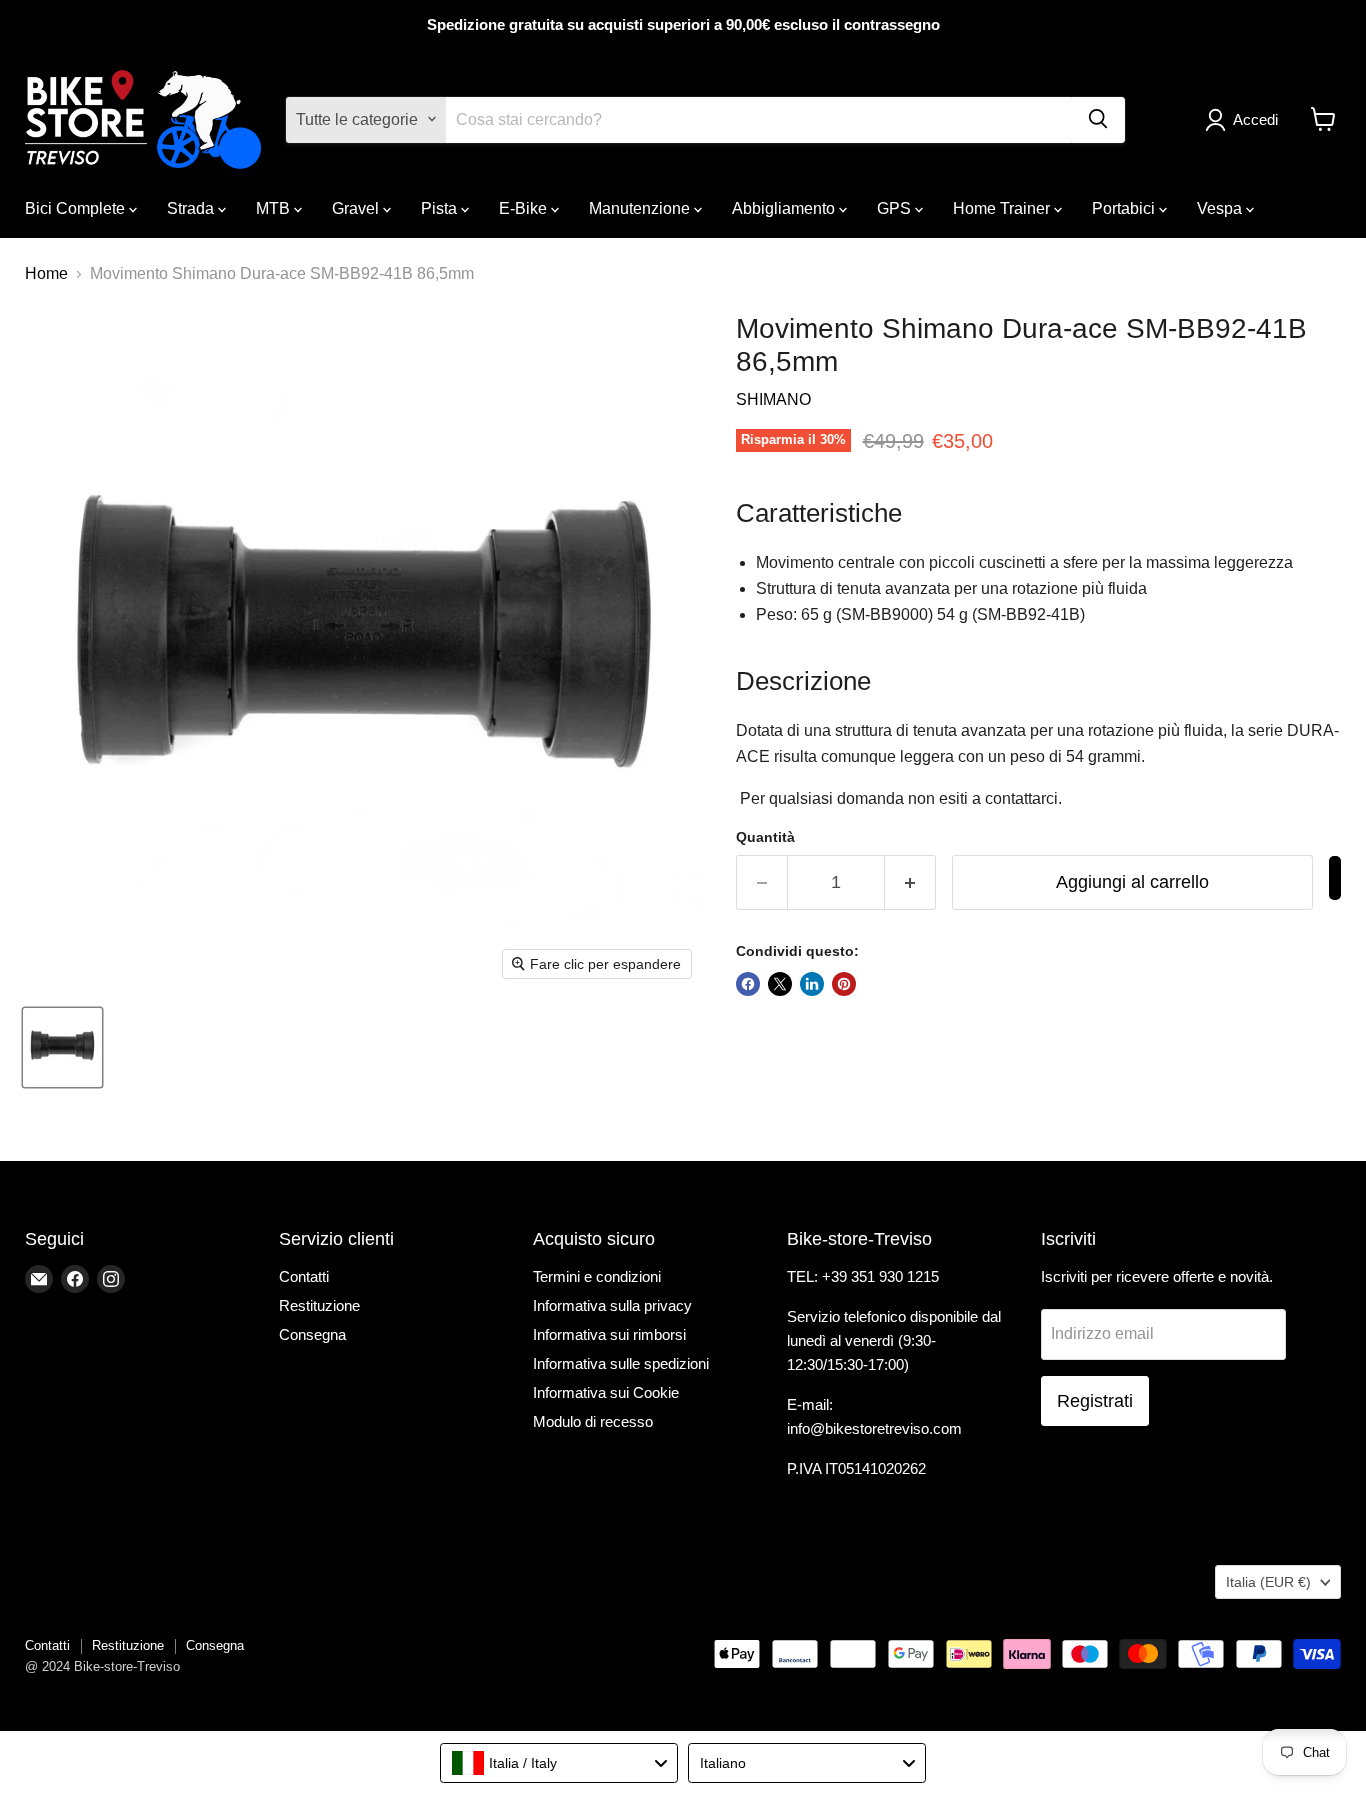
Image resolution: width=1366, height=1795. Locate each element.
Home (46, 273)
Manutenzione (641, 207)
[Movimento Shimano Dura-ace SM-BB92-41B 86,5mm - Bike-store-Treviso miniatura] (62, 1047)
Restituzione (319, 1305)
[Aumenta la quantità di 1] (910, 882)
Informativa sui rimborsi (609, 1334)
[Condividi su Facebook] (748, 984)
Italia (1268, 1582)
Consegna (312, 1334)
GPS (896, 207)
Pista (441, 207)
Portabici (1125, 207)
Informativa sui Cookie (606, 1392)
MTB (275, 207)
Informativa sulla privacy (612, 1305)
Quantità (765, 837)
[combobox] (559, 1763)
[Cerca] (1098, 119)
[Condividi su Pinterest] (844, 984)
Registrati (1095, 1401)
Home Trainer (1003, 207)
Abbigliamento (785, 207)
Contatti (304, 1276)
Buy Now (1335, 878)
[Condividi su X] (780, 984)
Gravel (357, 207)
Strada (192, 207)
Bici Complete (77, 207)
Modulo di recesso (593, 1421)
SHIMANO (773, 399)
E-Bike (525, 207)
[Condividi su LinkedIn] (812, 984)
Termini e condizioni (597, 1276)
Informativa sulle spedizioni (621, 1363)
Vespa (1221, 207)
